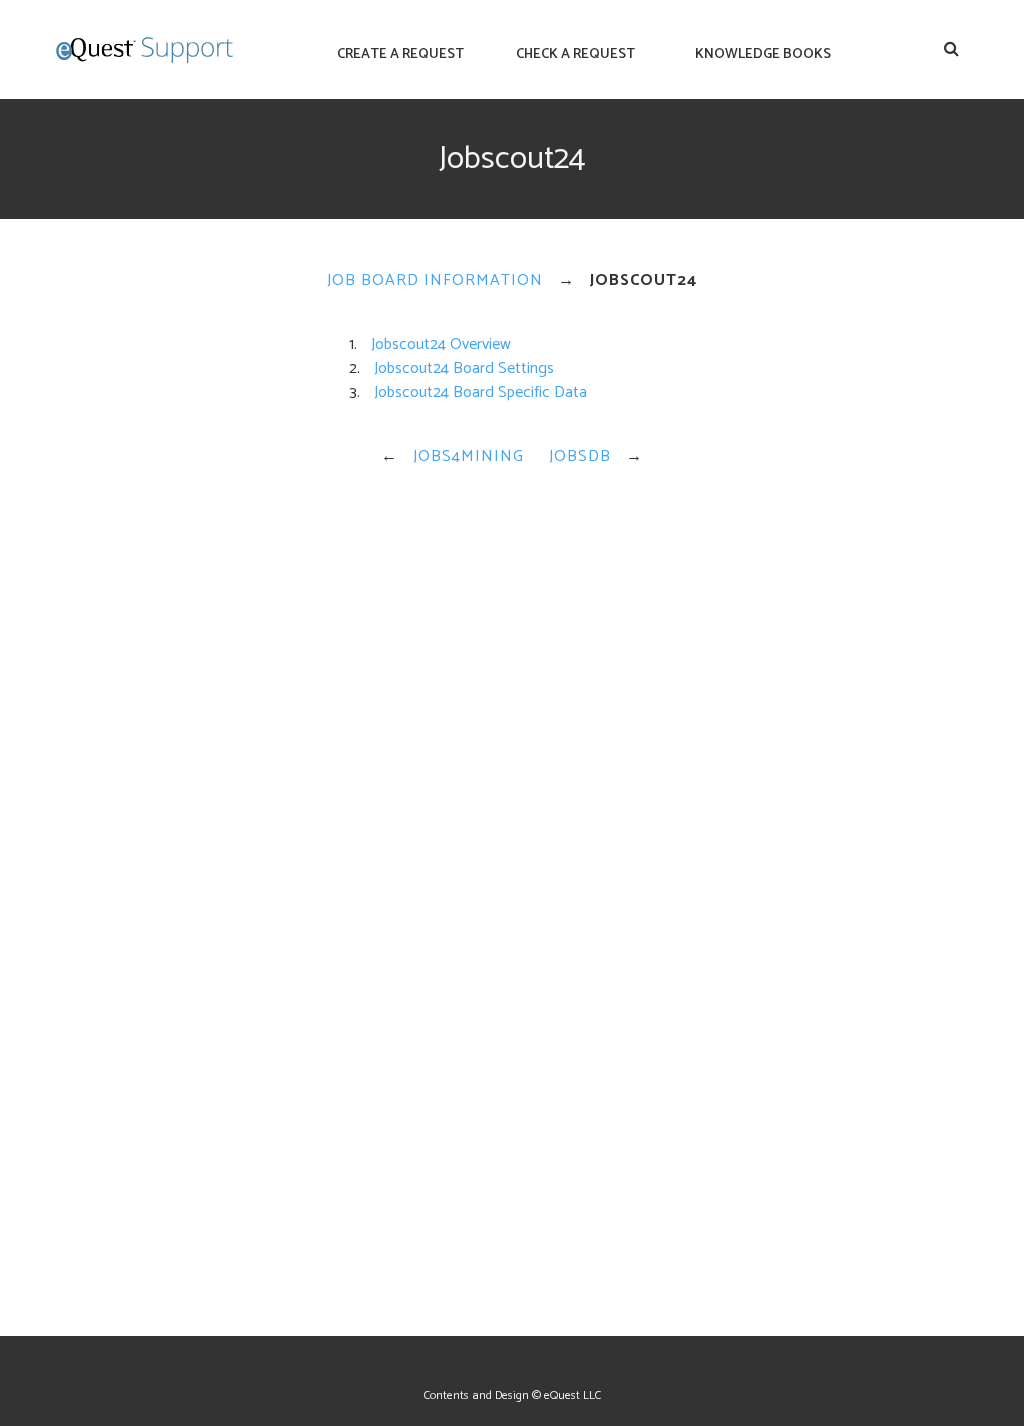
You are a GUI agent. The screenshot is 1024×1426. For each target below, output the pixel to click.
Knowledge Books (763, 54)
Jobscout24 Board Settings (464, 368)
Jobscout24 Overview (441, 344)
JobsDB (580, 456)
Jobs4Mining (468, 456)
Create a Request (400, 54)
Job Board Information (435, 280)
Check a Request (575, 54)
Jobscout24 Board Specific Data (480, 392)
